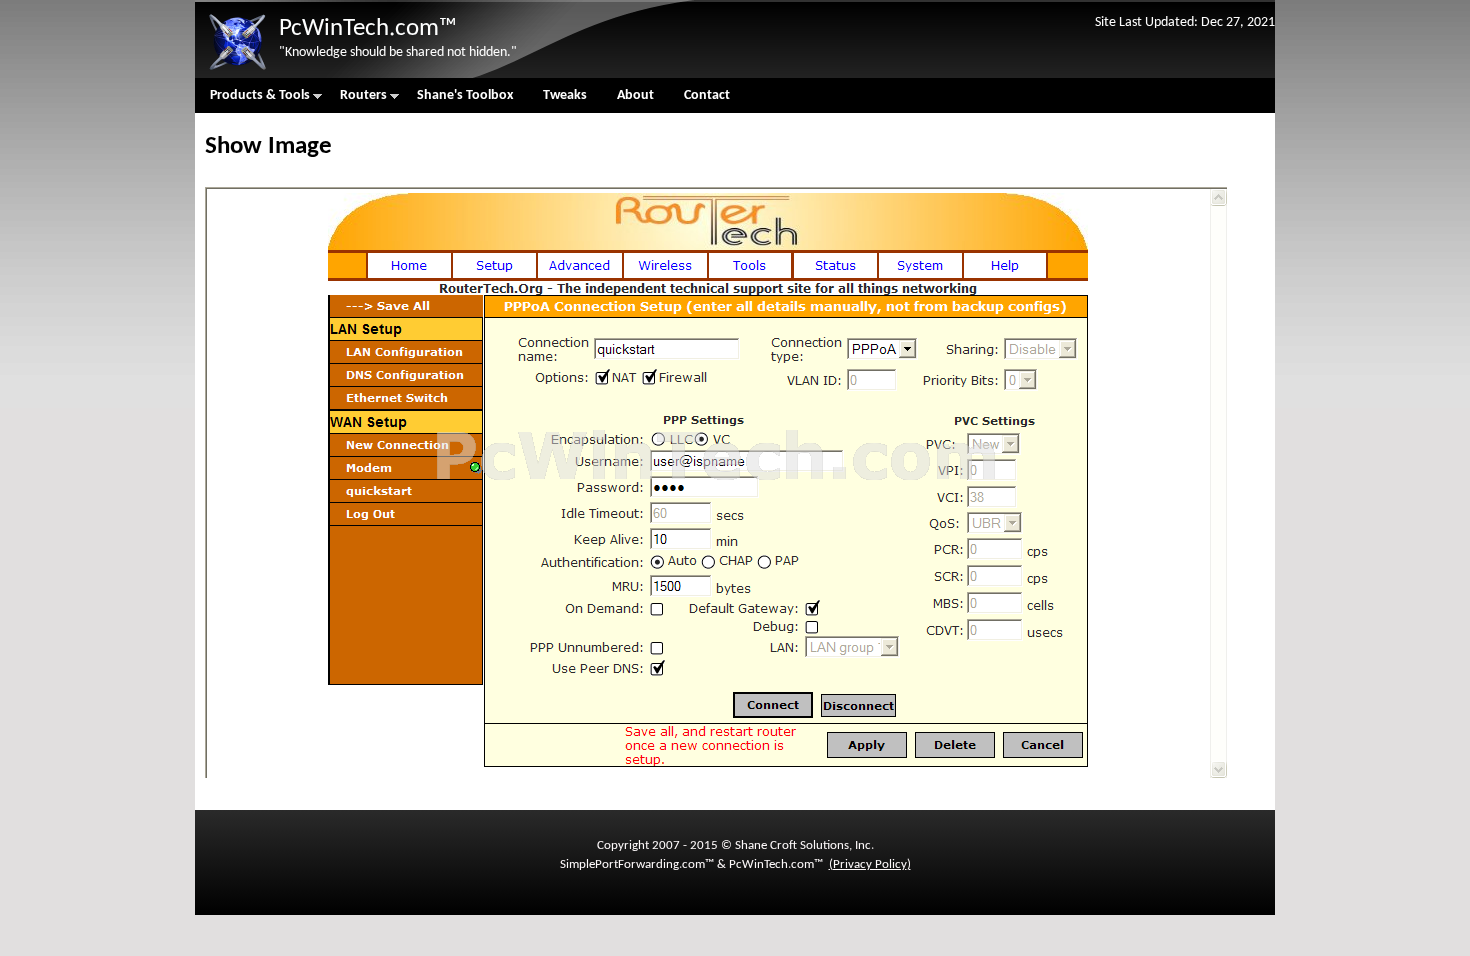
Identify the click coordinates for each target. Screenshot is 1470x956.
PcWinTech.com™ (368, 28)
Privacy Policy (870, 864)
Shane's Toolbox (465, 95)
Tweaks (565, 95)
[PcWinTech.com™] (237, 70)
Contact (707, 95)
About (635, 95)
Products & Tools (252, 100)
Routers (356, 100)
